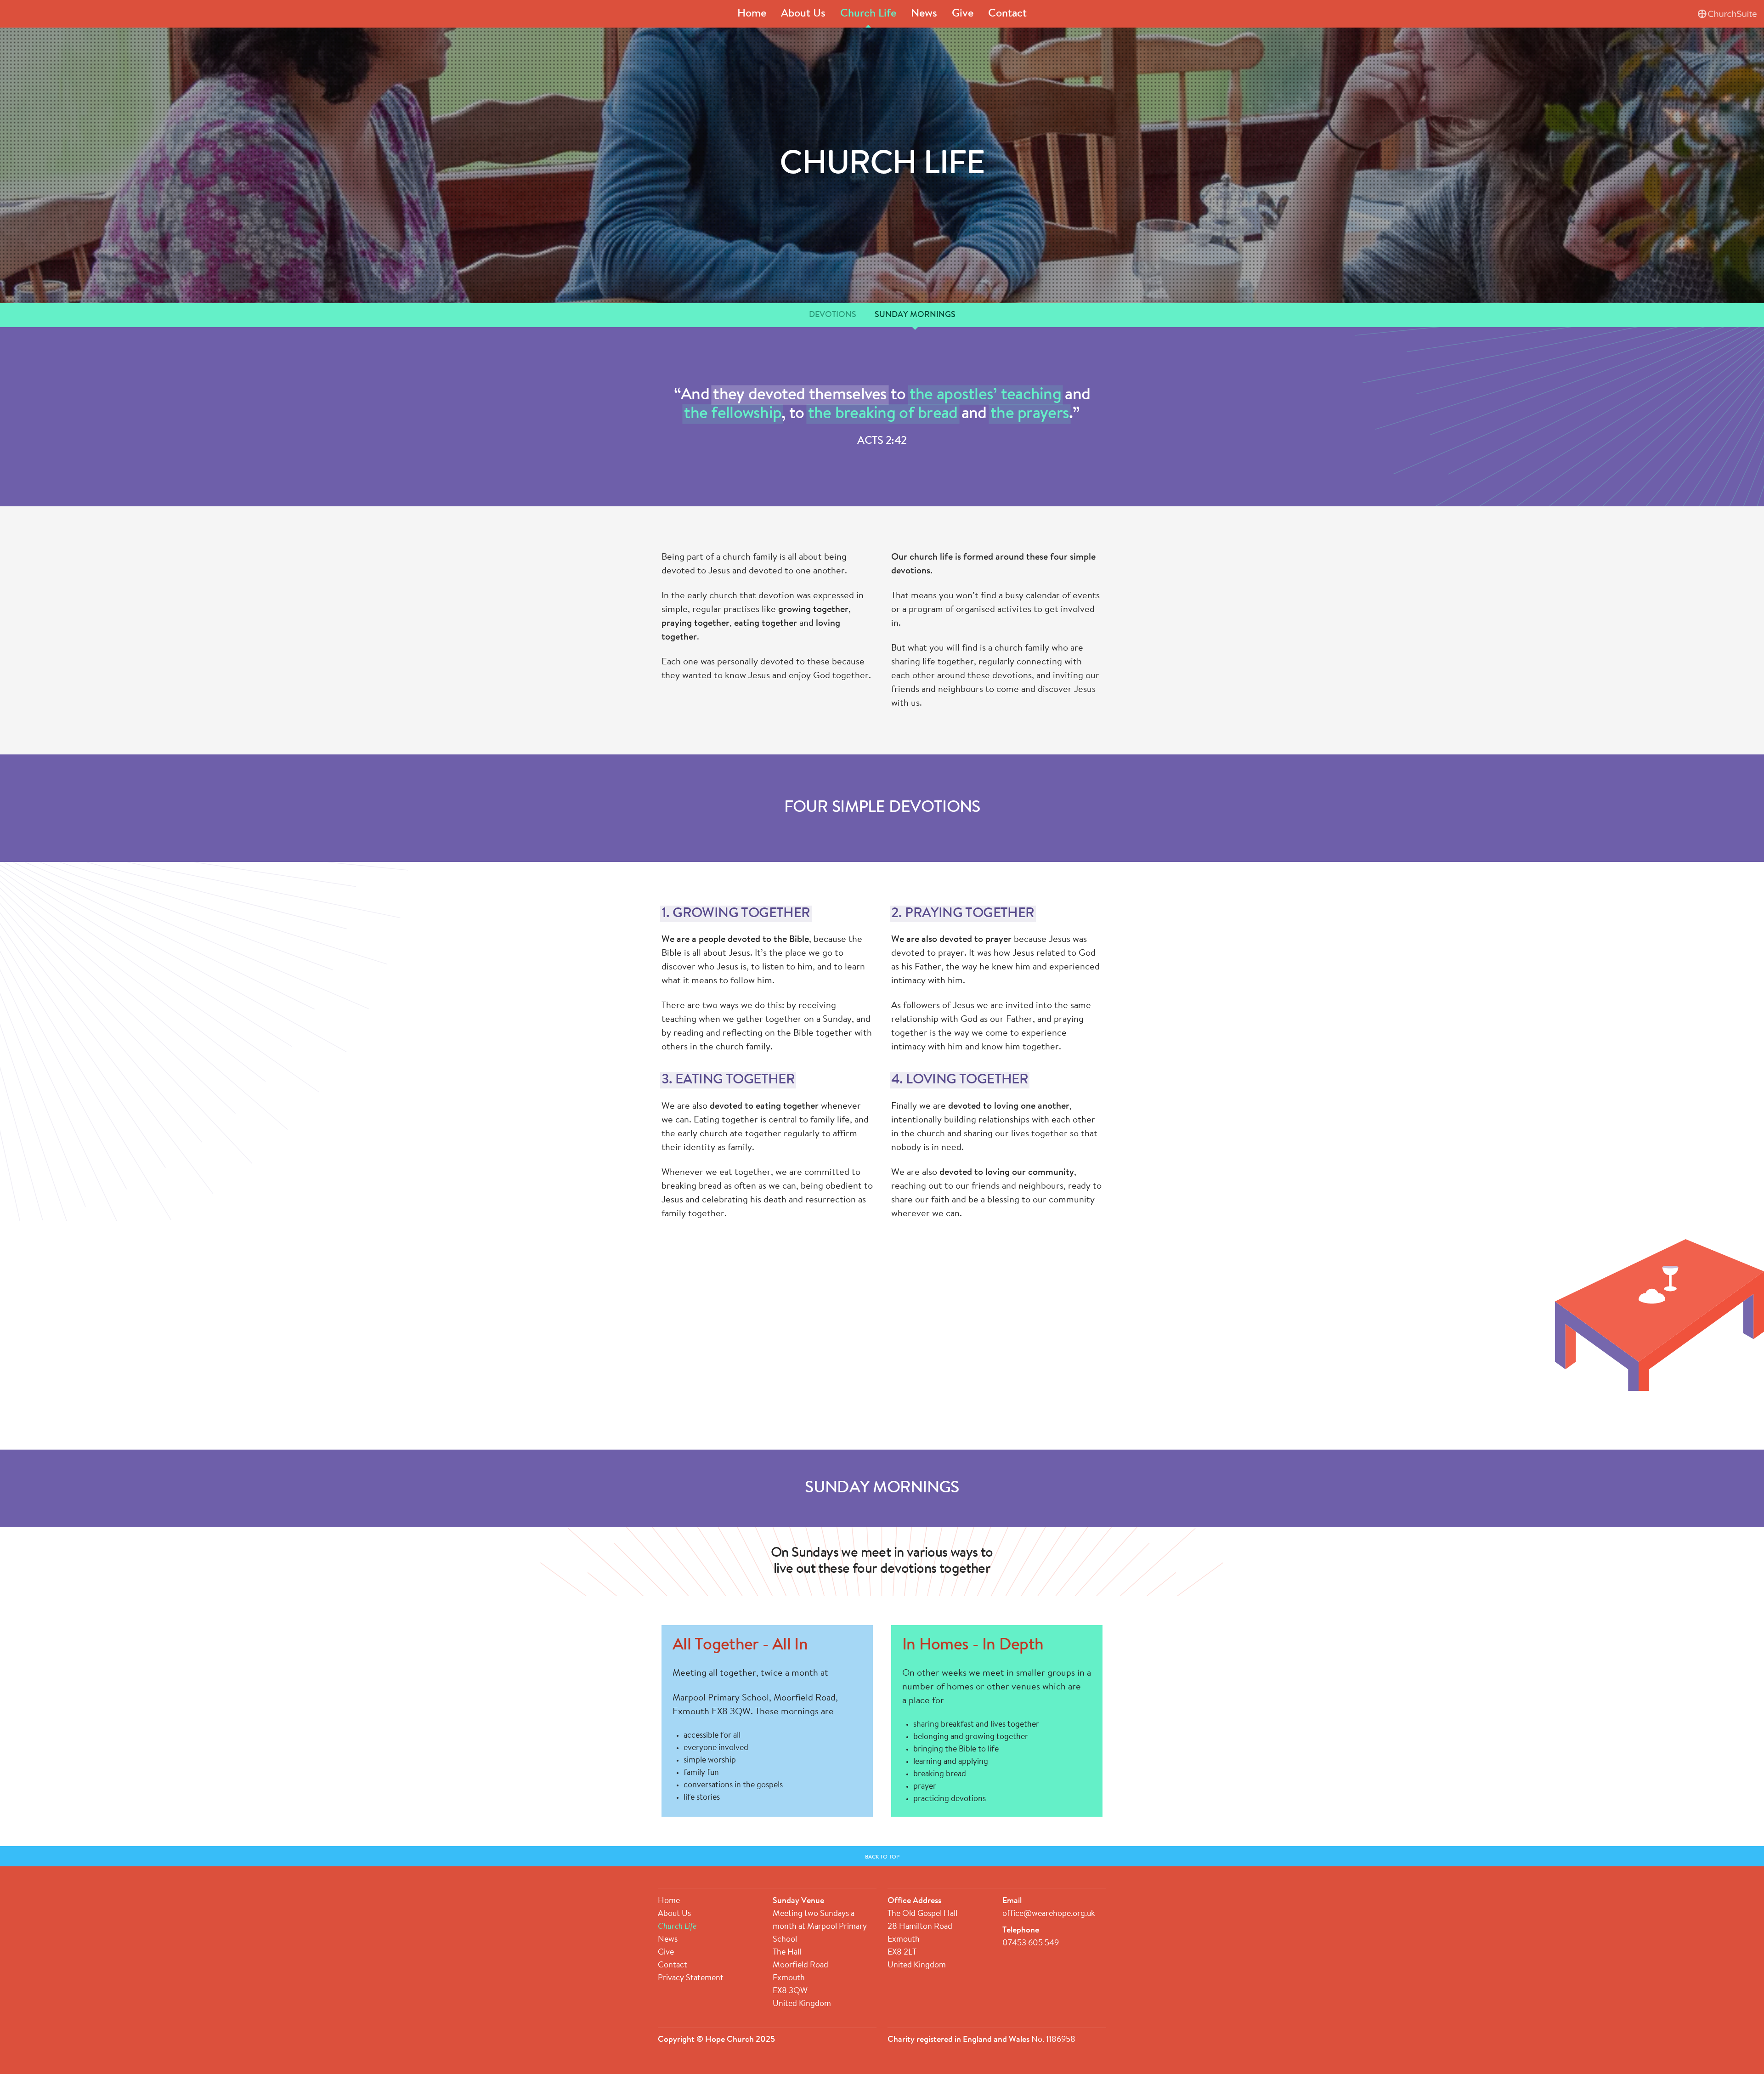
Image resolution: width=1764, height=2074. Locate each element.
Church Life (868, 14)
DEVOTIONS (833, 315)
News (924, 14)
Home (752, 14)
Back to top (882, 1857)
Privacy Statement (691, 1978)
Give (963, 14)
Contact (1007, 14)
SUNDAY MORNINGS (915, 315)
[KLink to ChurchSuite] (1727, 14)
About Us (803, 14)
